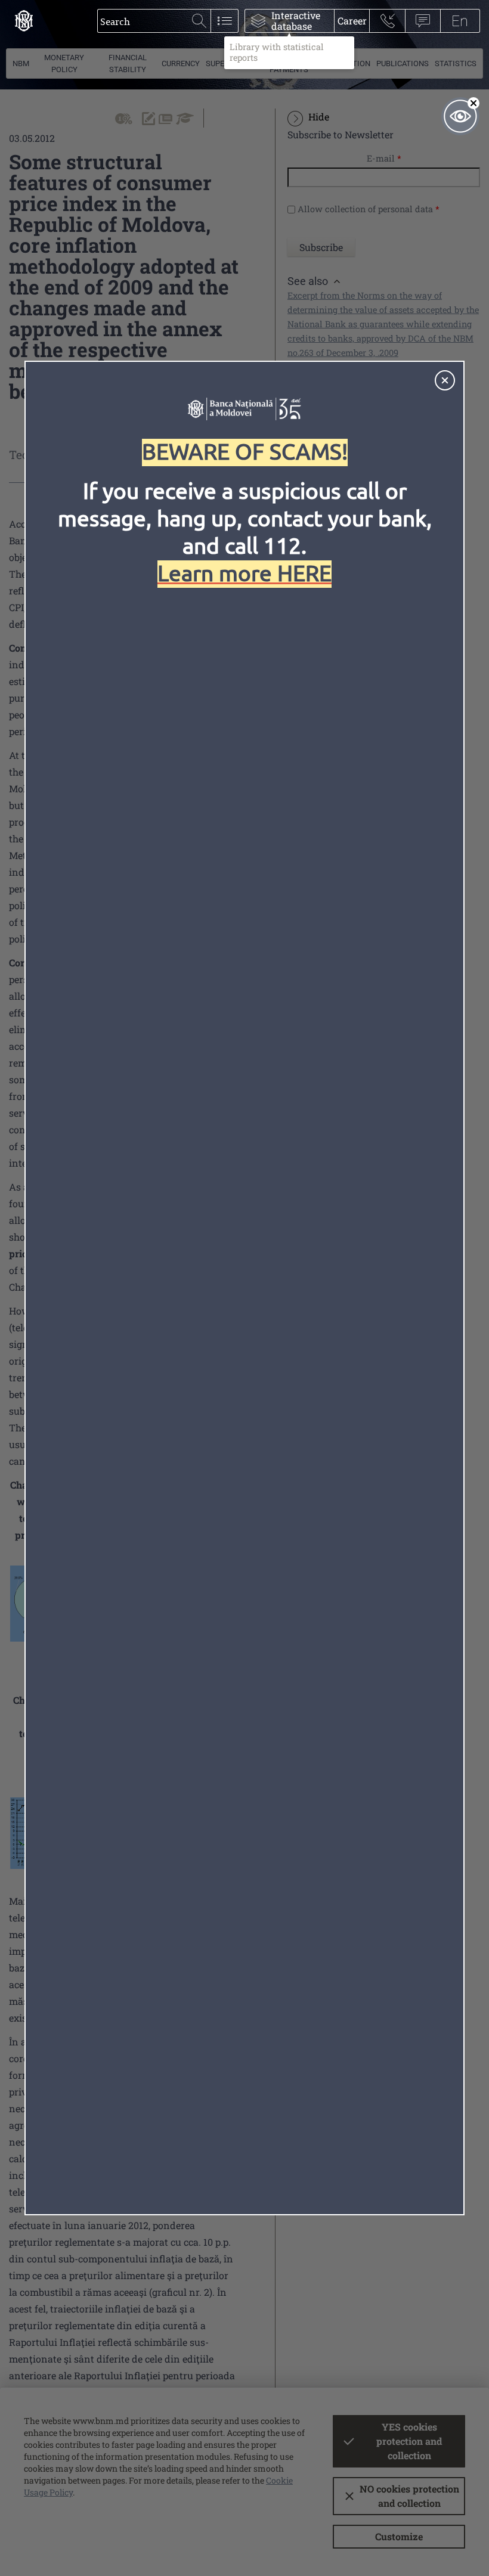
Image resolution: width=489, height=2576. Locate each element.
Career (352, 21)
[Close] (445, 380)
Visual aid (460, 116)
